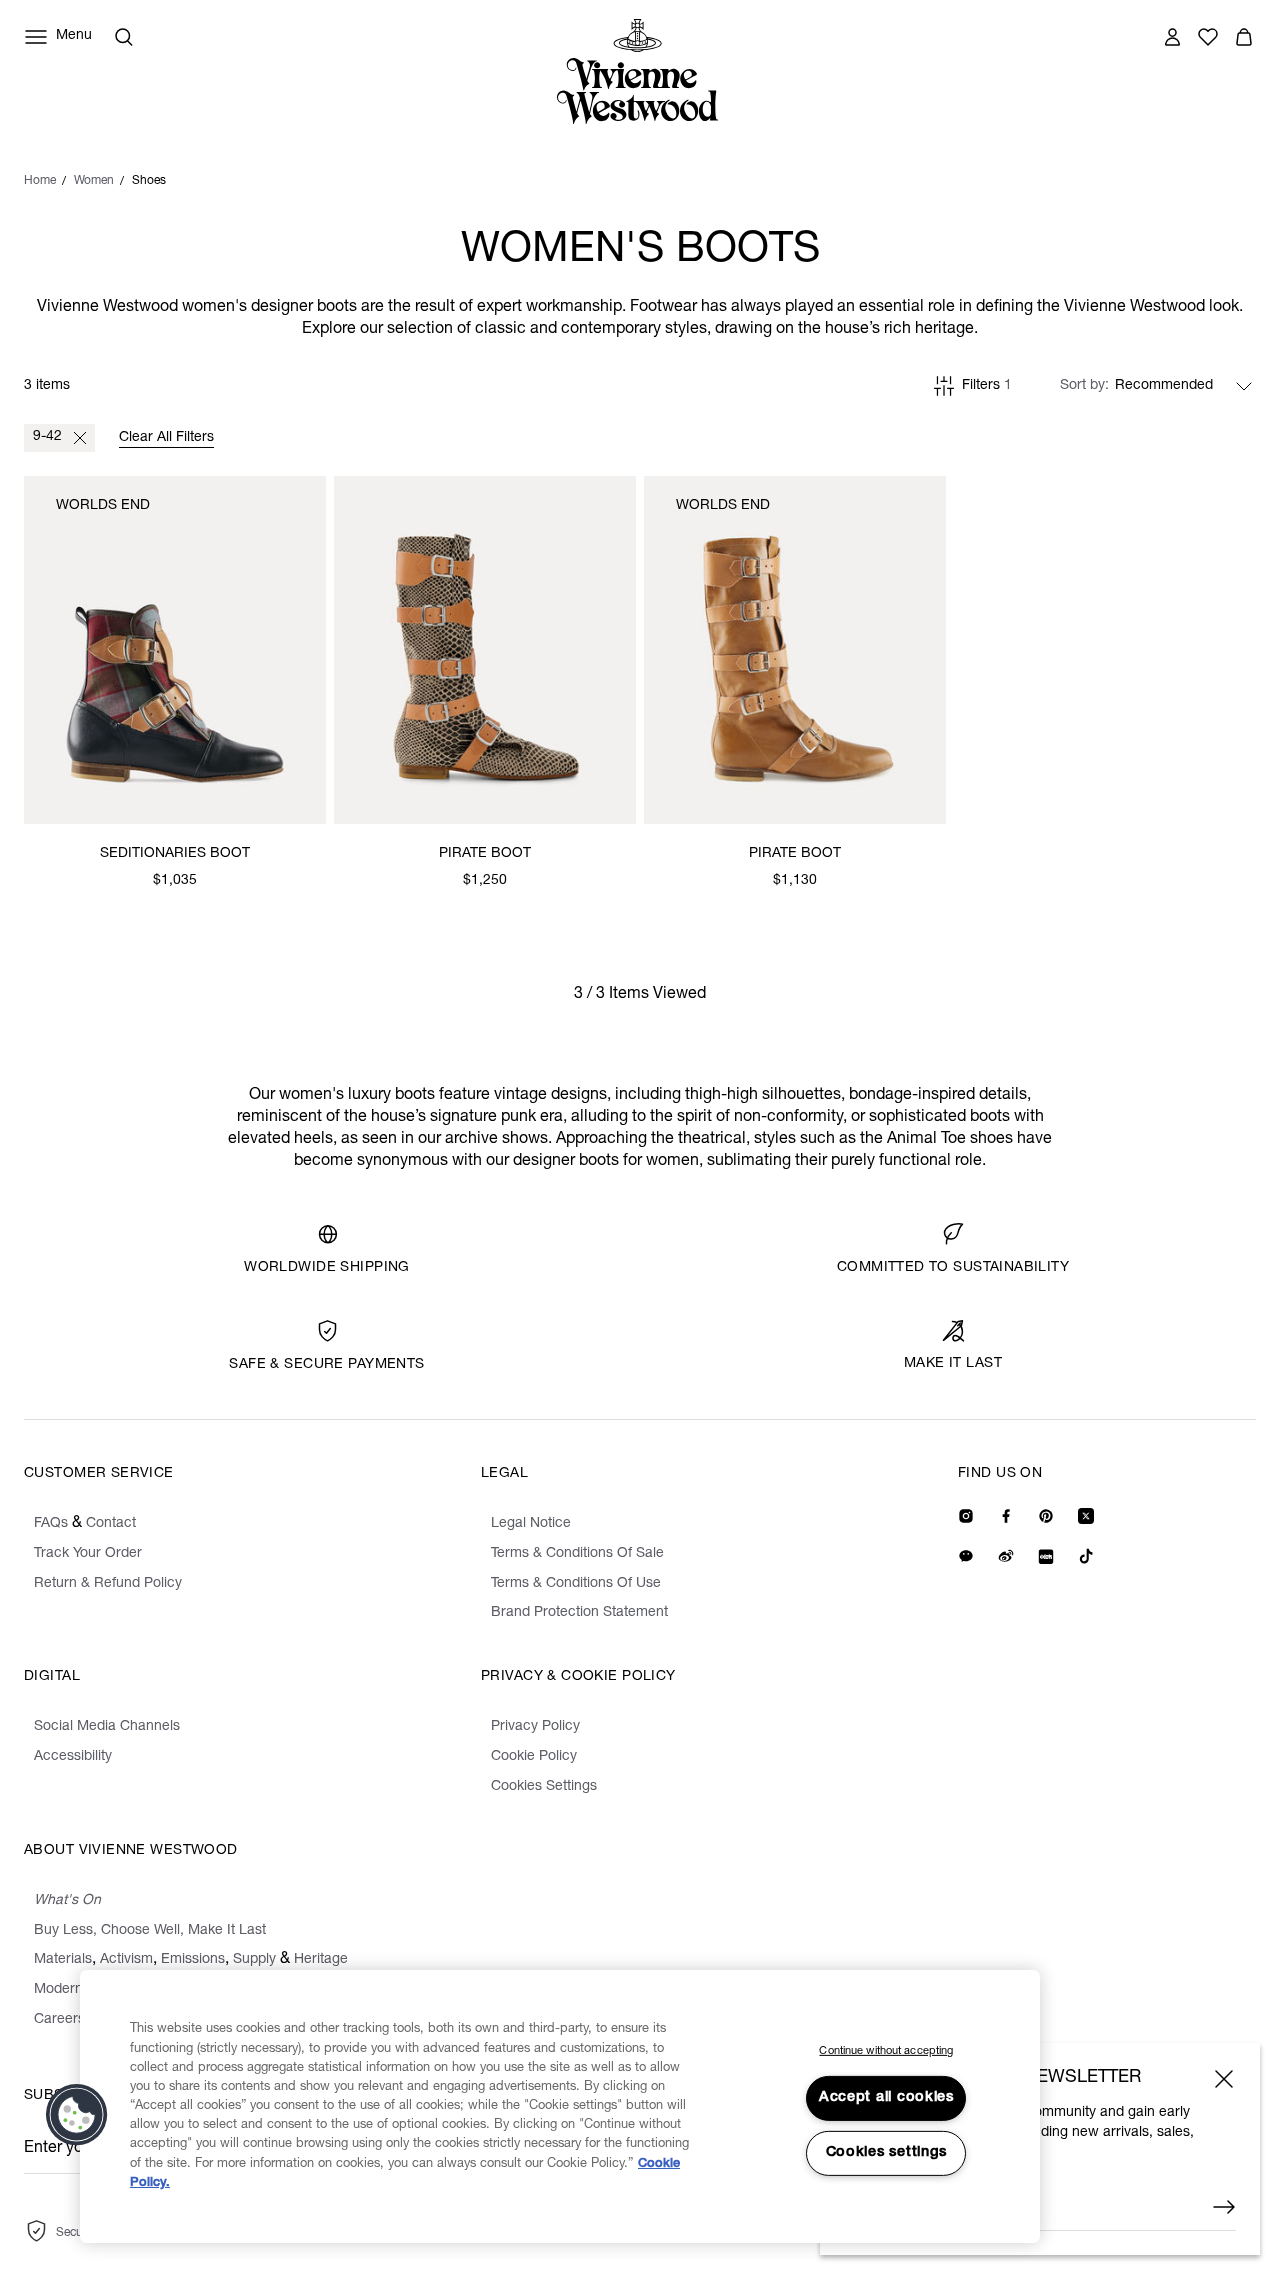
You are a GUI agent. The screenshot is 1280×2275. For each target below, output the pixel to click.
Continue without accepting (886, 2051)
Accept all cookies (886, 2098)
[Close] (1224, 2079)
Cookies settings (887, 2153)
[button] (77, 2115)
